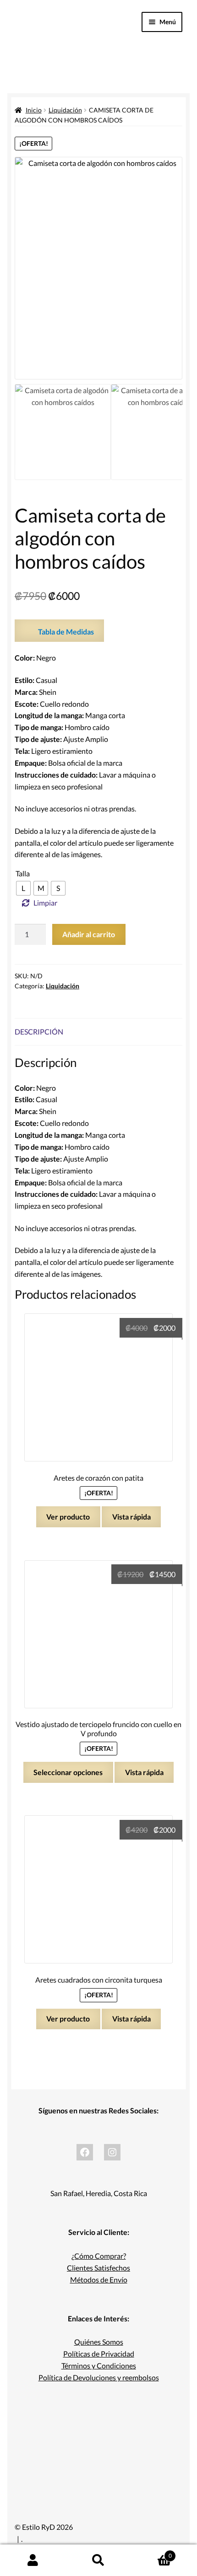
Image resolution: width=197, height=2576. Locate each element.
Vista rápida (131, 1517)
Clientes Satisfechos (98, 2268)
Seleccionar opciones (68, 1772)
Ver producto (68, 1517)
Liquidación (65, 110)
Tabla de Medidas (66, 632)
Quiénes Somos (99, 2342)
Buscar (98, 2560)
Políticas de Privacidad (99, 2354)
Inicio (34, 110)
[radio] (23, 888)
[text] (98, 686)
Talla (23, 873)
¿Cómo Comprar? (99, 2256)
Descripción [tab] (39, 1032)
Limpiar (45, 903)
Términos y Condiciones (99, 2365)
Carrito (152, 2553)
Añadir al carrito (89, 934)
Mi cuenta (33, 2560)
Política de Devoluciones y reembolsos (99, 2377)
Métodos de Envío (99, 2280)
